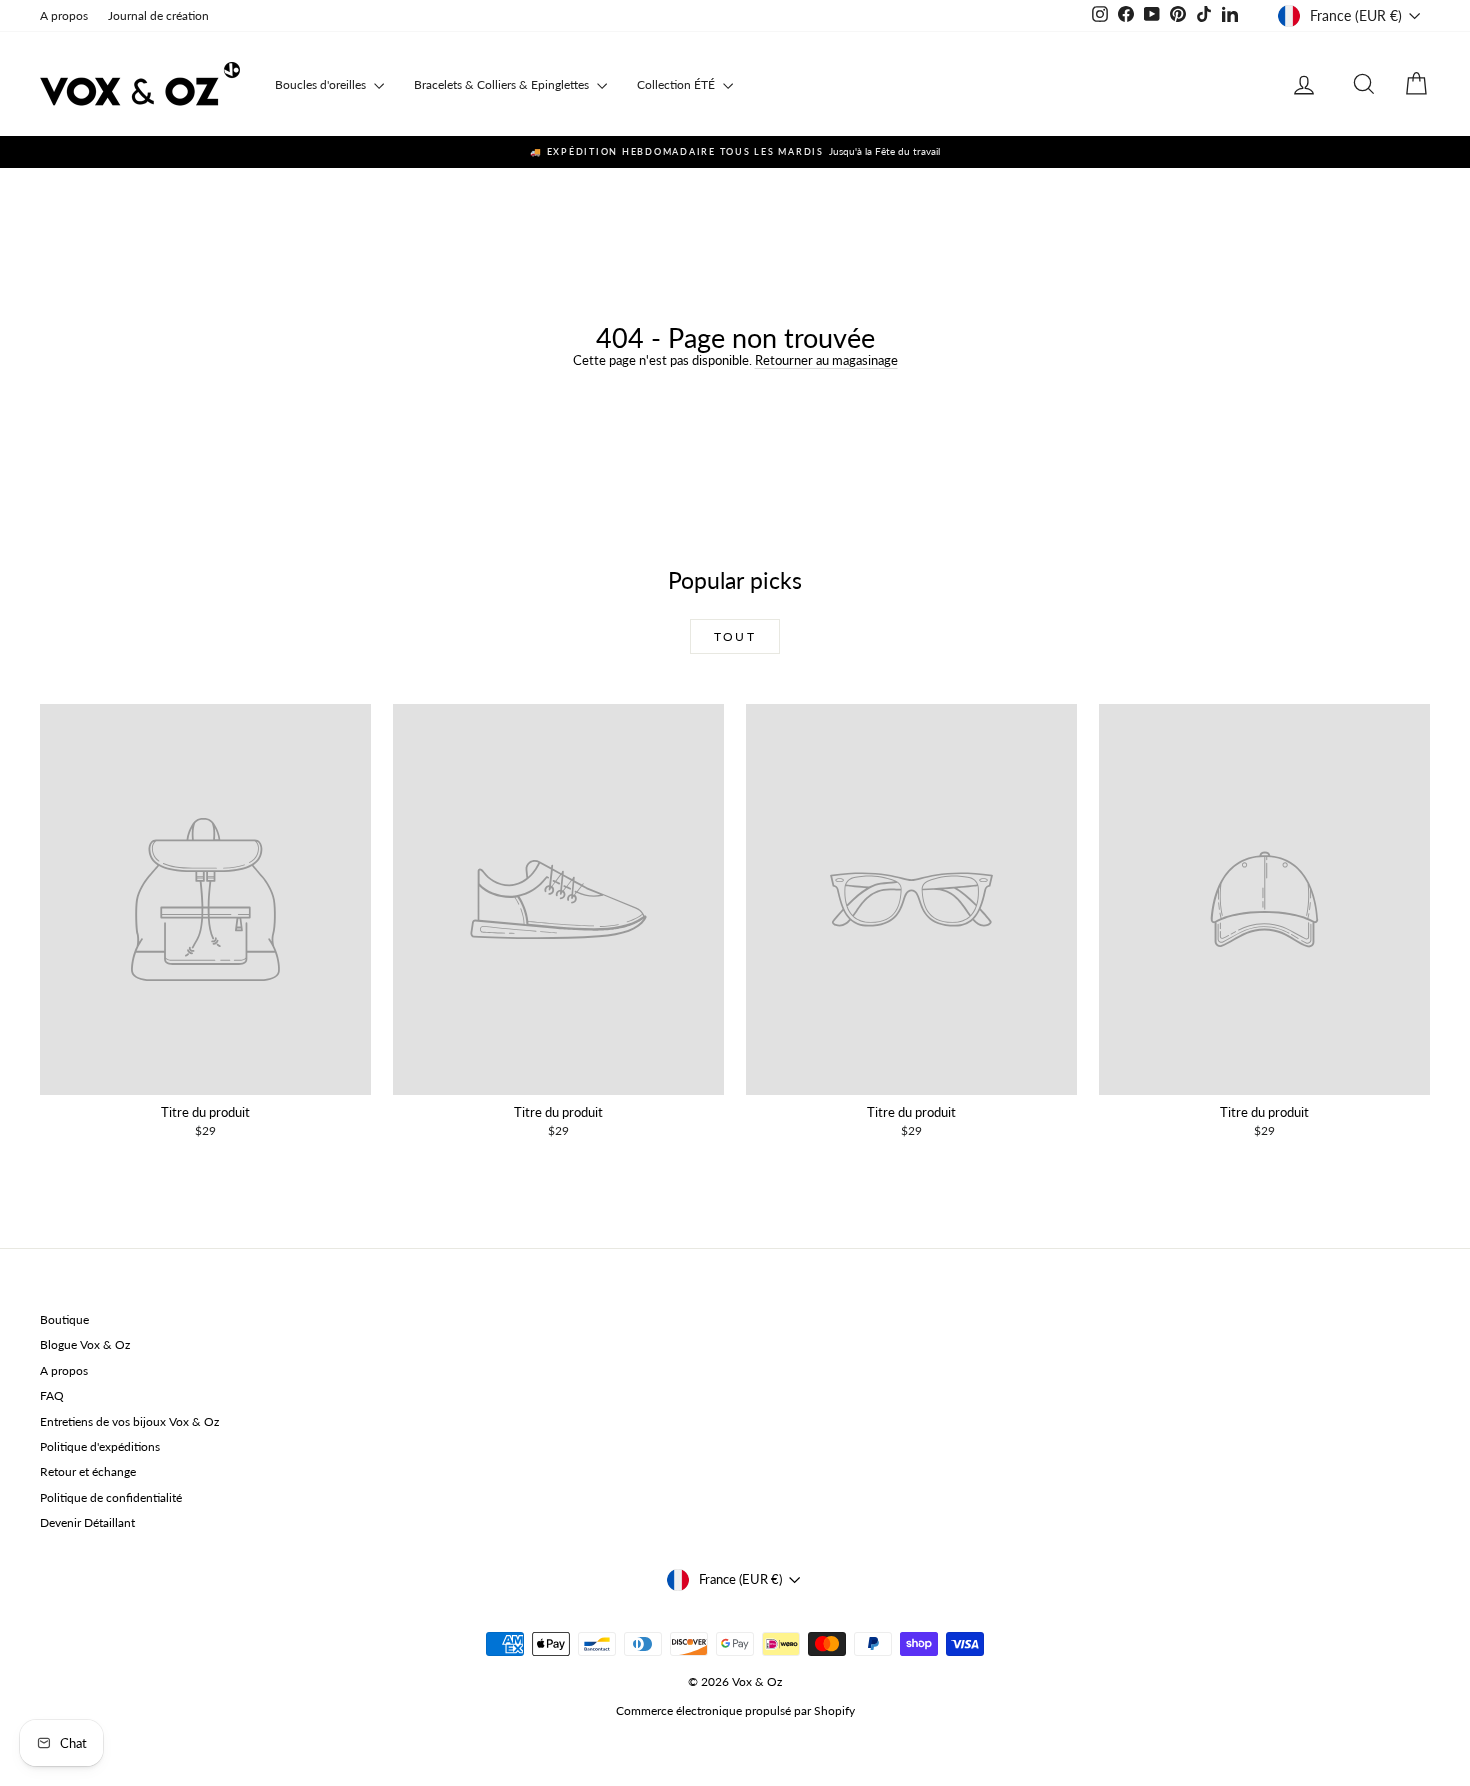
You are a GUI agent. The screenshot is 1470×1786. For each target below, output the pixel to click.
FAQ (52, 1395)
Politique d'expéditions (100, 1446)
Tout (735, 636)
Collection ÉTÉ (677, 84)
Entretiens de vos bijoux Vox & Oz (129, 1421)
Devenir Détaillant (87, 1522)
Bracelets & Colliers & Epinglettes (503, 84)
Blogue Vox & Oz (85, 1344)
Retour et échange (88, 1471)
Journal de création (158, 15)
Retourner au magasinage (826, 360)
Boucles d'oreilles (322, 84)
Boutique (64, 1319)
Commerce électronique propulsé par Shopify (735, 1710)
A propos (64, 15)
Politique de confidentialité (111, 1497)
